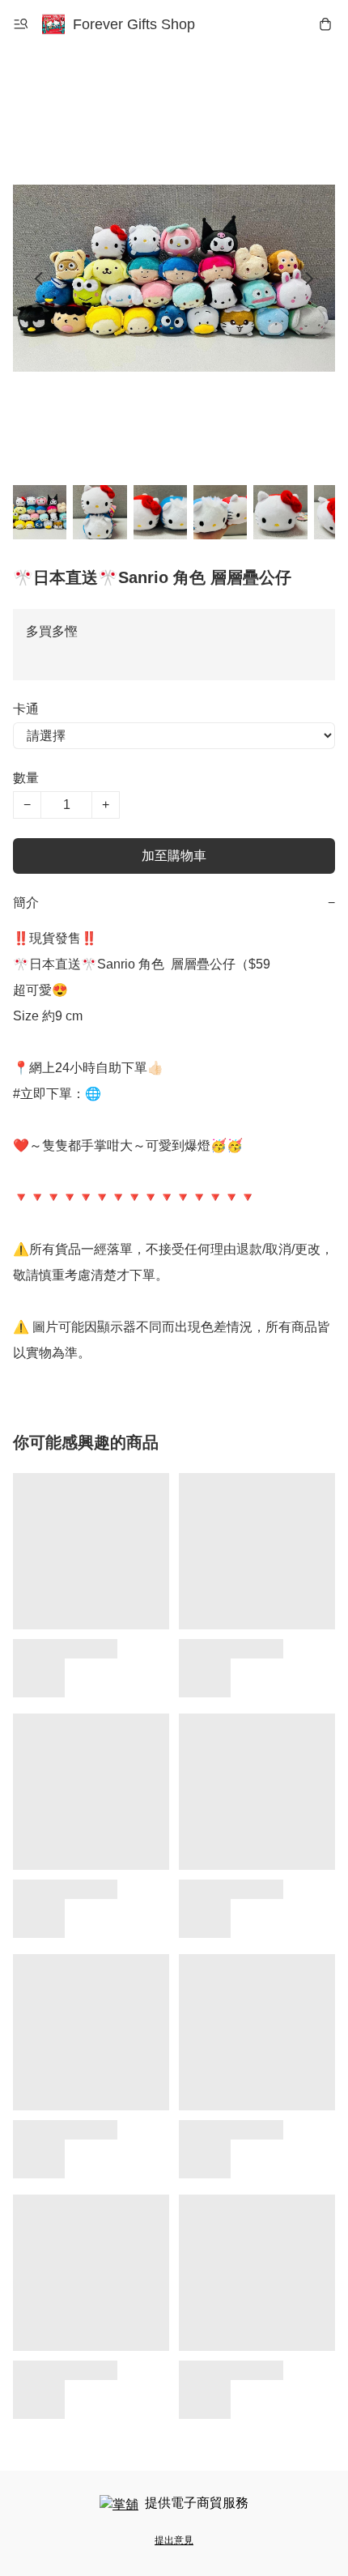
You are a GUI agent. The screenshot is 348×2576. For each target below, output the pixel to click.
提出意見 (174, 2540)
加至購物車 (174, 856)
